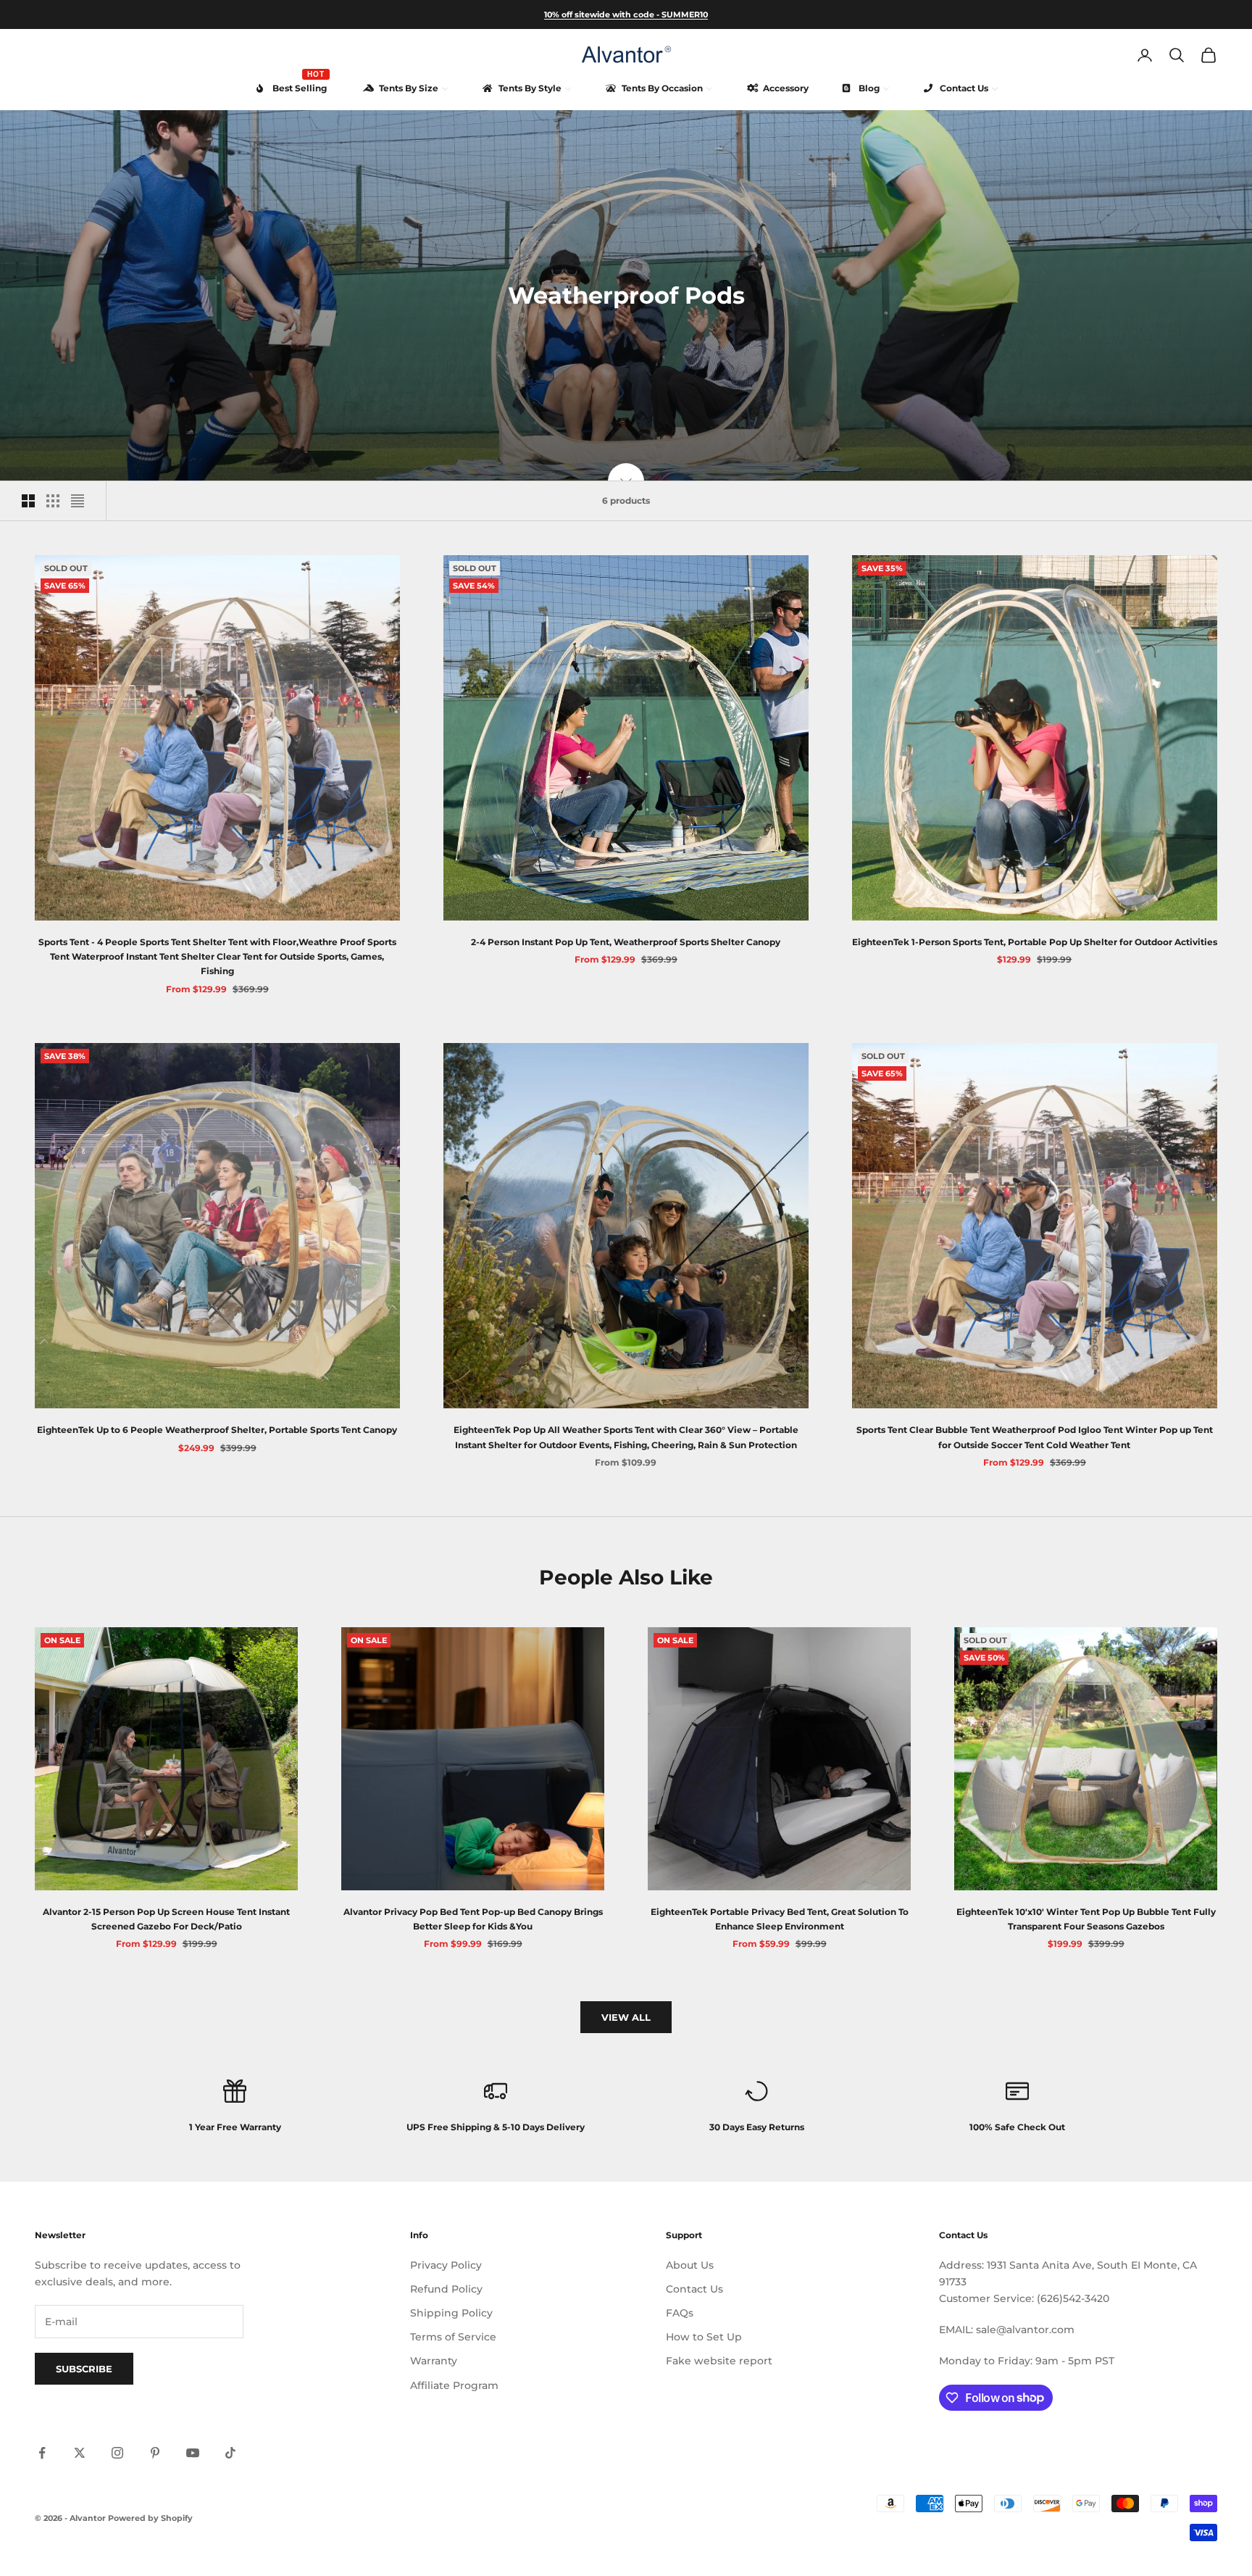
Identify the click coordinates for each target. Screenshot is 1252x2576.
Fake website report (719, 2361)
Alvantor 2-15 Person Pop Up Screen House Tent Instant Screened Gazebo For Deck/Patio (166, 1919)
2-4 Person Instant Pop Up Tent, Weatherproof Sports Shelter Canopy (626, 942)
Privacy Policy (446, 2265)
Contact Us (694, 2289)
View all (626, 2017)
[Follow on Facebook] (42, 2453)
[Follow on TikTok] (230, 2453)
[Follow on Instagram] (117, 2453)
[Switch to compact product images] (78, 501)
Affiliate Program (454, 2385)
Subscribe (84, 2369)
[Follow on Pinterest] (155, 2453)
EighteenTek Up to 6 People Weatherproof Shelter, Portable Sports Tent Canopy (217, 1430)
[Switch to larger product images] (28, 501)
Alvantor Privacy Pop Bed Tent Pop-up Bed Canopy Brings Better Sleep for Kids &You (473, 1919)
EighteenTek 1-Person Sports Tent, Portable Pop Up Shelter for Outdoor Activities (1035, 942)
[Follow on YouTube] (193, 2453)
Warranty (434, 2361)
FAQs (680, 2313)
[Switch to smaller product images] (53, 501)
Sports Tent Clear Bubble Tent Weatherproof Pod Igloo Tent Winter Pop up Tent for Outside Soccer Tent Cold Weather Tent (1035, 1437)
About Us (690, 2265)
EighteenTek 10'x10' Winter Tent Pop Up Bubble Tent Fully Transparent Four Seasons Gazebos (1086, 1919)
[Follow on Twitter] (80, 2453)
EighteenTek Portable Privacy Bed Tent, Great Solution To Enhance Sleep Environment (780, 1919)
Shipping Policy (451, 2313)
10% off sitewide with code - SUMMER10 (626, 14)
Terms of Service (453, 2337)
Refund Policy (446, 2289)
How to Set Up (704, 2337)
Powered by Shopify (150, 2518)
